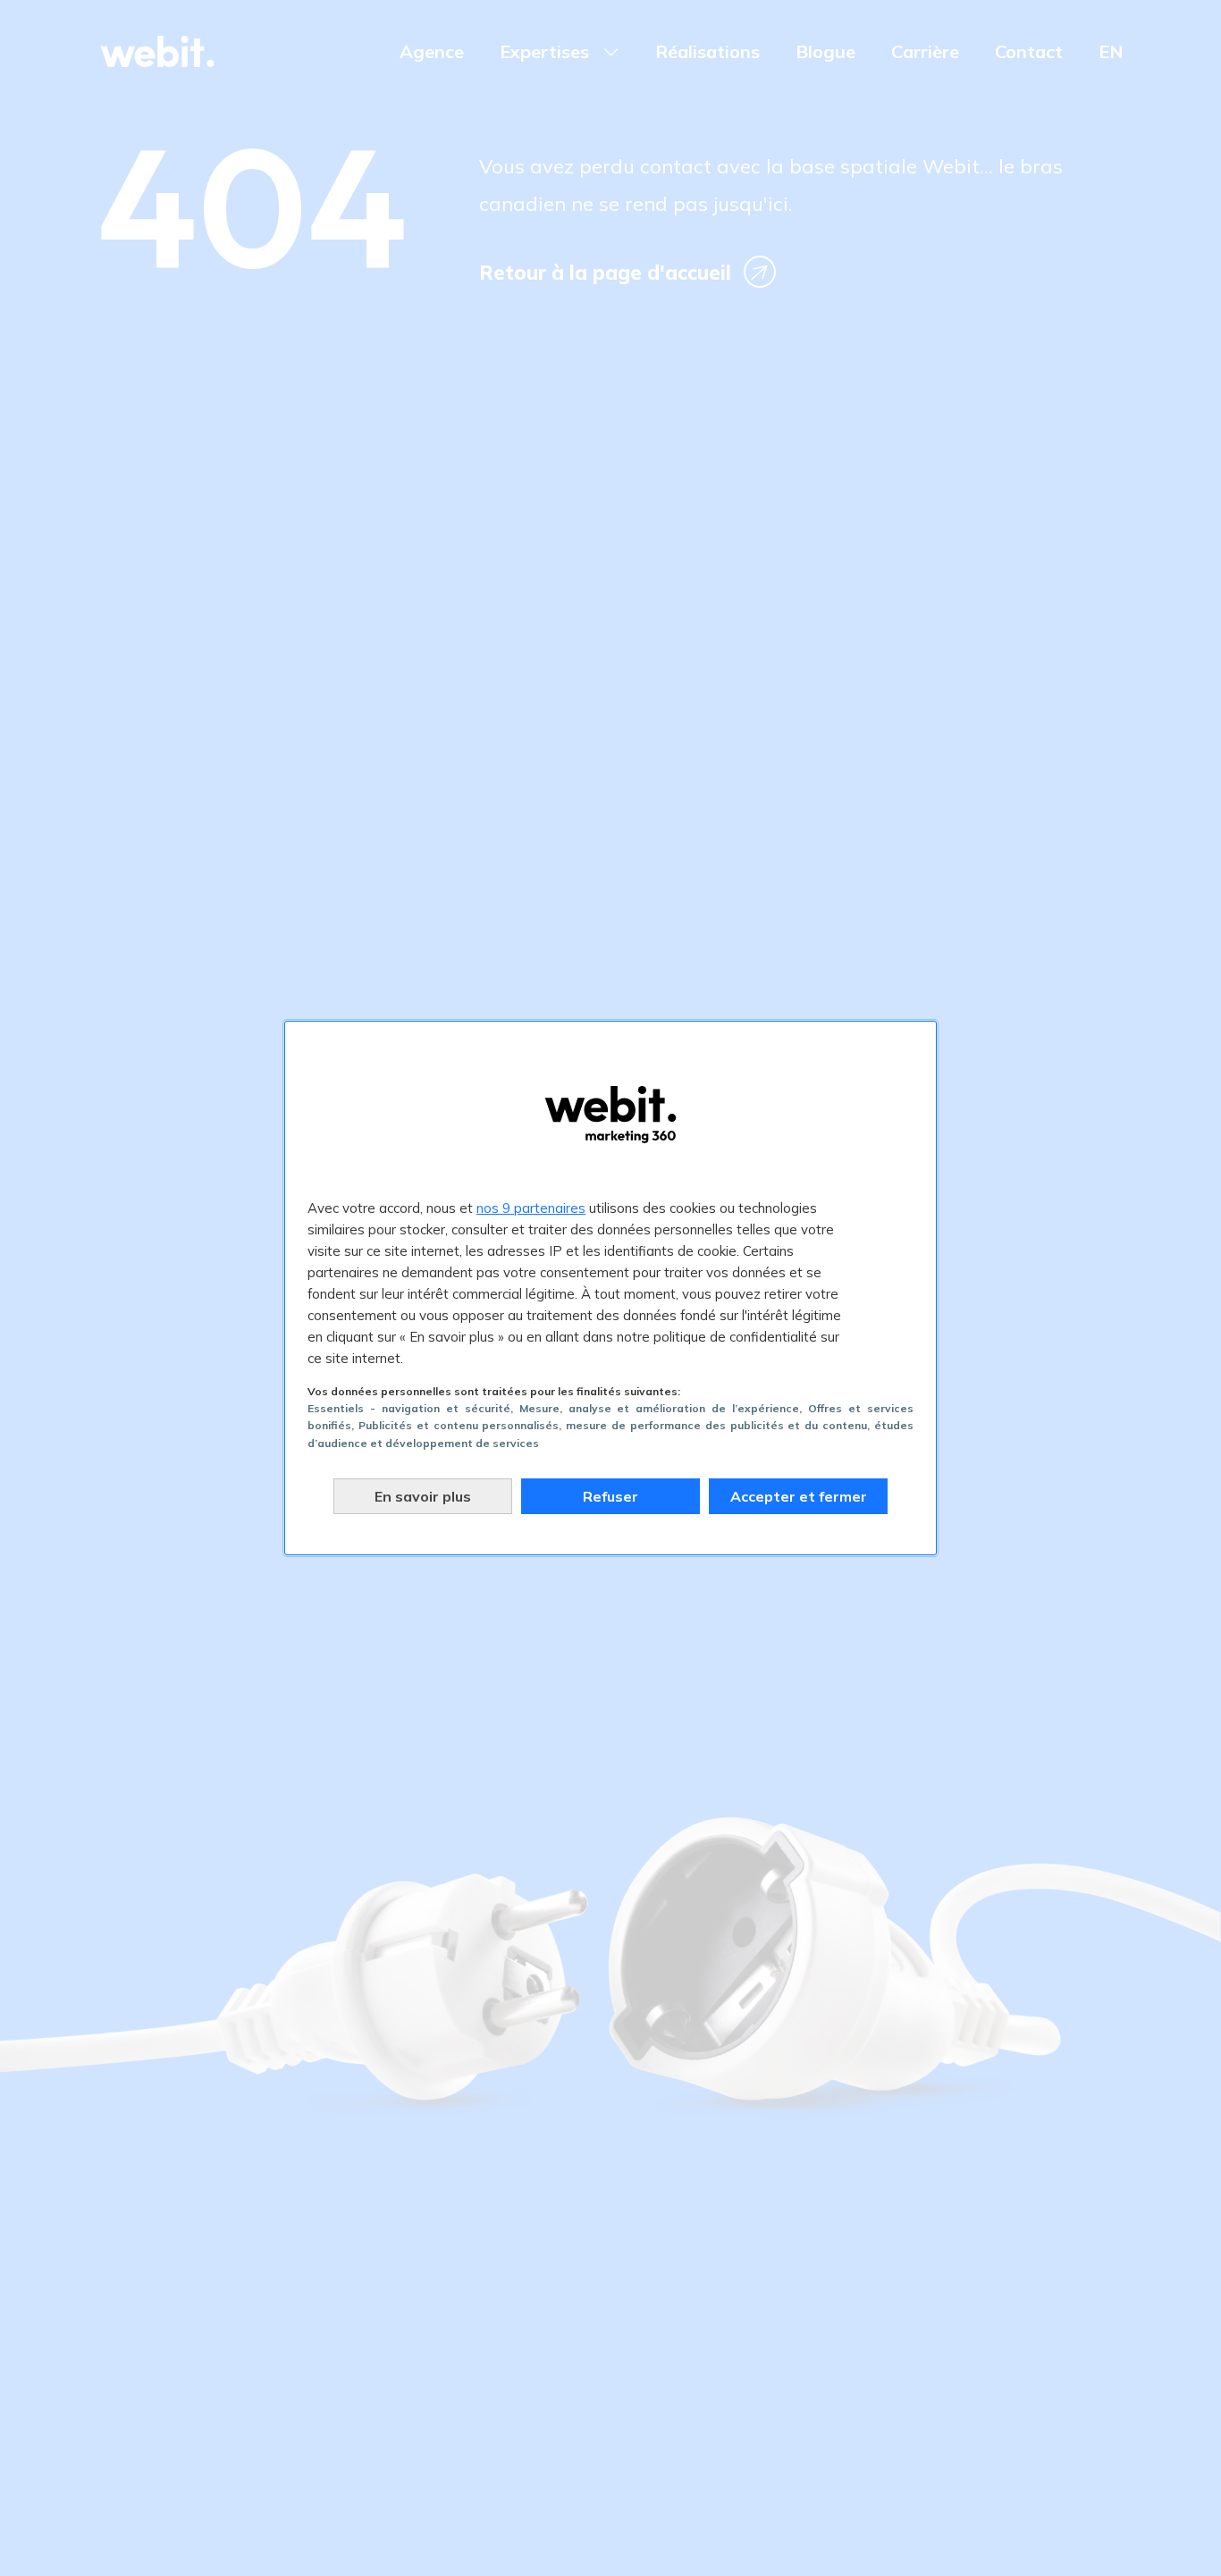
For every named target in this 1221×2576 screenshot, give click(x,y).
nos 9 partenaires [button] (531, 1208)
